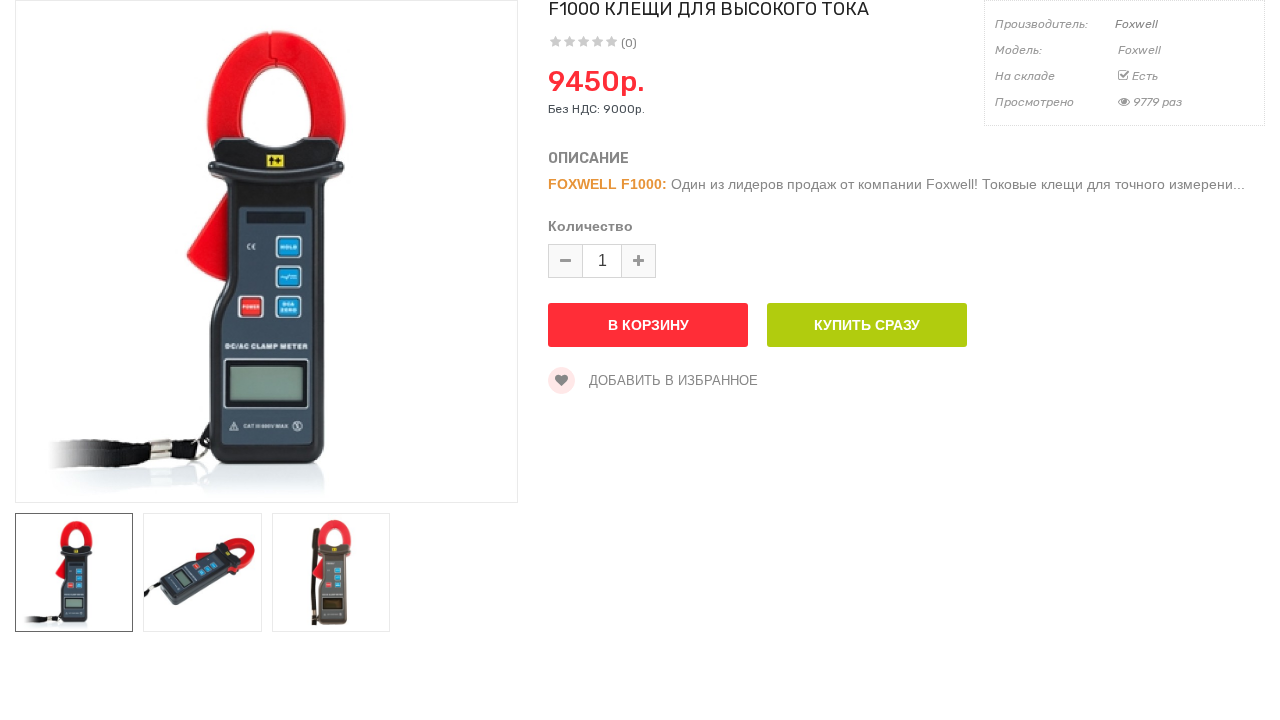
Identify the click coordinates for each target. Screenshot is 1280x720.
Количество (590, 226)
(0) (629, 43)
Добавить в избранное (671, 380)
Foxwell (1136, 24)
